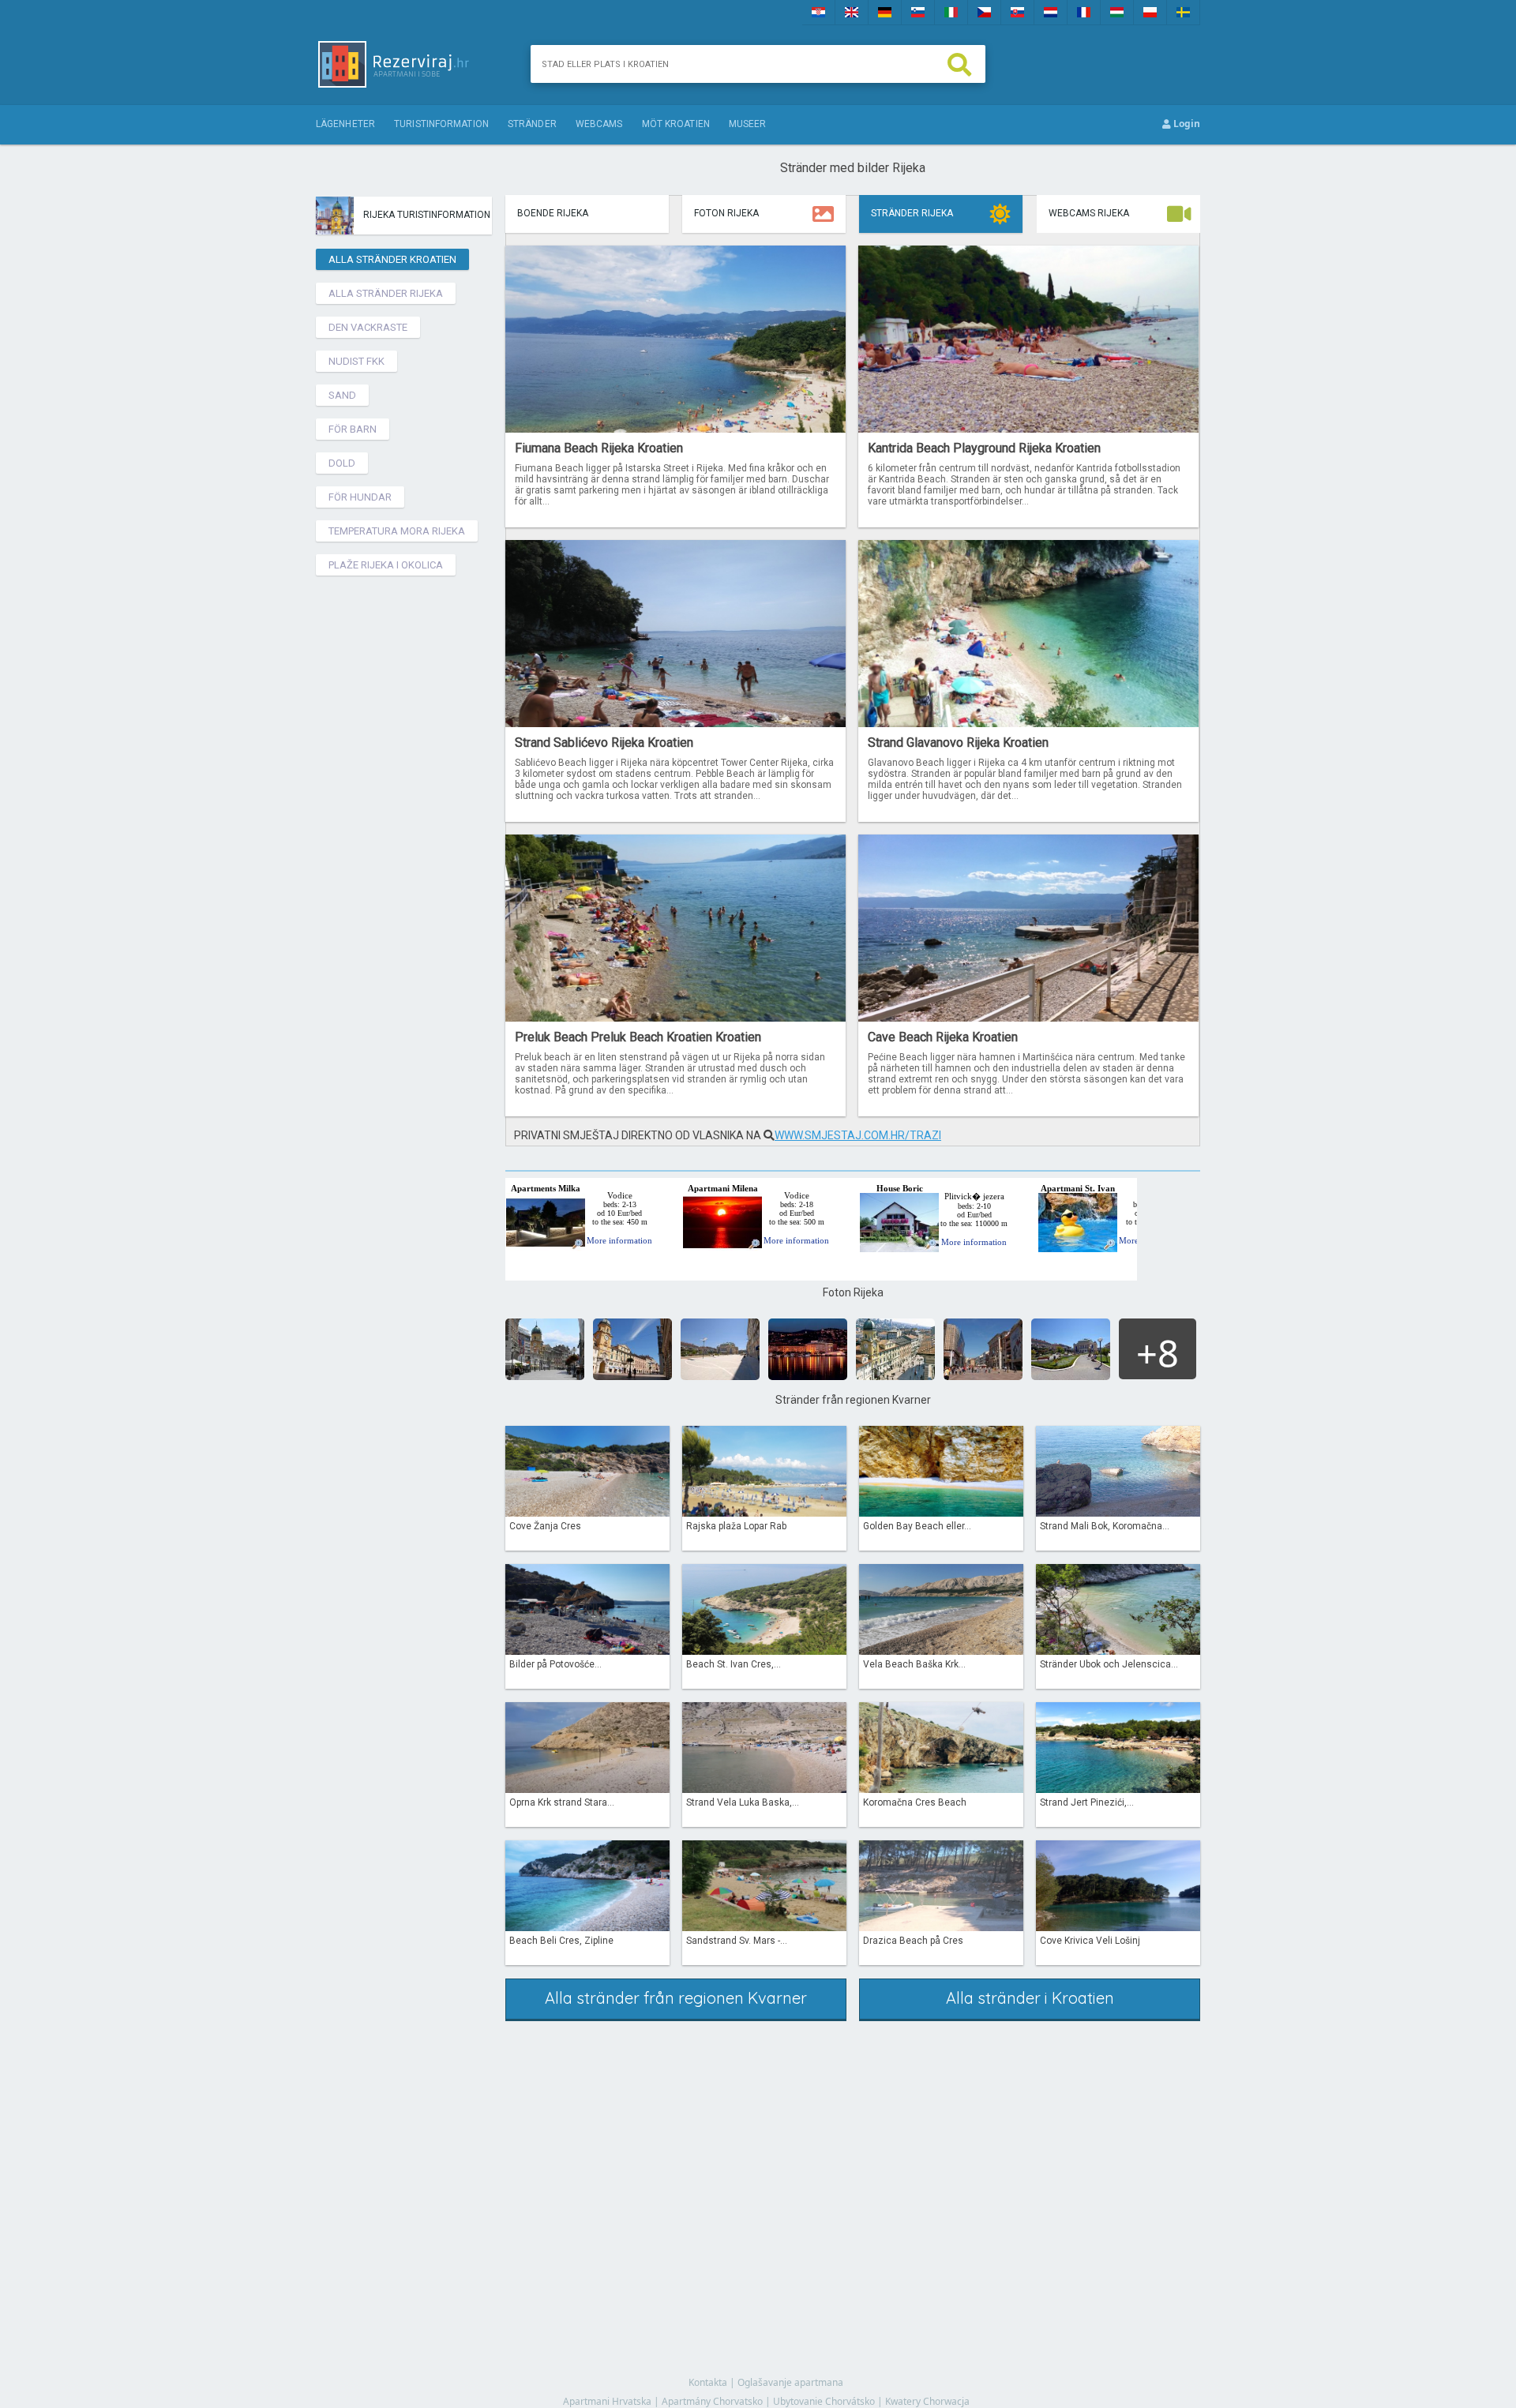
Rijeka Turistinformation (427, 215)
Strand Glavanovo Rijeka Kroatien (958, 743)
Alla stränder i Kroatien (1030, 1998)
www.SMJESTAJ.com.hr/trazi (858, 1135)
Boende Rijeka (553, 213)
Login (1186, 124)
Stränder (532, 124)
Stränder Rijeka (912, 213)
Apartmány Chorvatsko (712, 2401)
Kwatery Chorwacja (927, 2401)
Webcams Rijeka (1089, 213)
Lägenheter (345, 124)
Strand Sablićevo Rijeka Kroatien (604, 743)
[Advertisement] (407, 819)
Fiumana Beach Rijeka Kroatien (599, 448)
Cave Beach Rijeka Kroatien (943, 1037)
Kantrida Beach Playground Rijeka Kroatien (984, 448)
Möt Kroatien (676, 124)
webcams (599, 124)
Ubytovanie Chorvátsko (824, 2401)
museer (748, 124)
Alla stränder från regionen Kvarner (676, 1998)
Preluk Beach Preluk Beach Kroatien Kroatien (638, 1037)
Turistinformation (441, 124)
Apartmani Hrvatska (607, 2401)
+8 (1158, 1353)
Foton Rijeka (726, 213)
